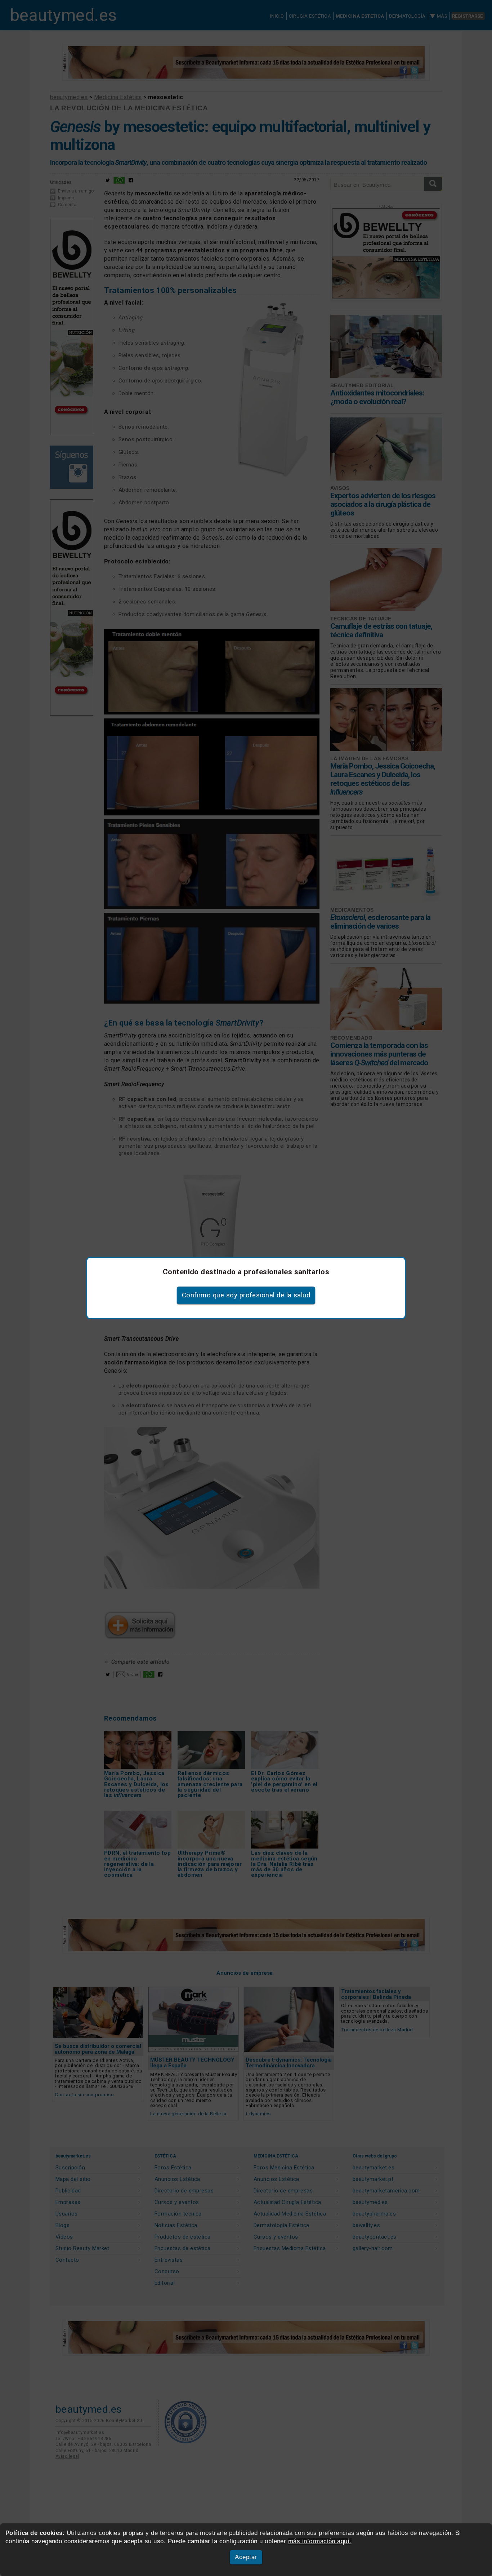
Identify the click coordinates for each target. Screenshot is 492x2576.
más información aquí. (320, 2541)
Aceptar (246, 2557)
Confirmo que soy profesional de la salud (246, 1295)
